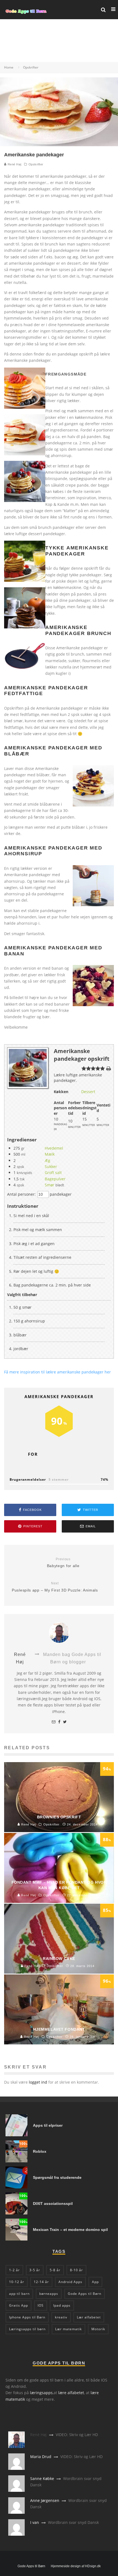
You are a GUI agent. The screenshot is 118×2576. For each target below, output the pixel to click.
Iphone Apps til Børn (27, 2317)
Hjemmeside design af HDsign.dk (76, 2566)
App (95, 2282)
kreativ (61, 2317)
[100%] (16, 2161)
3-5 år (35, 2270)
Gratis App (19, 2305)
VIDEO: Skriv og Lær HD (77, 2435)
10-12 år (17, 2282)
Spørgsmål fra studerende (57, 2177)
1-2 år (14, 2270)
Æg (47, 1160)
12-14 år (41, 2282)
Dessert (88, 1092)
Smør (50, 1185)
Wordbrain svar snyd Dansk (73, 2522)
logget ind (38, 2082)
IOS (41, 2305)
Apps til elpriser (48, 2125)
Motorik (98, 2329)
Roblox (40, 2151)
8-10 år (76, 2270)
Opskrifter (36, 164)
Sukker (51, 1166)
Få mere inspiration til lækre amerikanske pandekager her (57, 1372)
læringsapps (41, 2393)
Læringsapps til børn (27, 2329)
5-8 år (55, 2270)
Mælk (50, 1154)
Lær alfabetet (89, 2317)
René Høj (14, 164)
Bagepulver (55, 1179)
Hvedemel (54, 1148)
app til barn (19, 2294)
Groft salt (53, 1173)
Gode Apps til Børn (85, 2294)
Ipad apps (62, 2305)
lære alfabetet (71, 2393)
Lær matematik (68, 2329)
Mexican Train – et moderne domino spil (70, 2230)
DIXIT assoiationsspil (53, 2203)
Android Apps (70, 2282)
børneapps (49, 2294)
